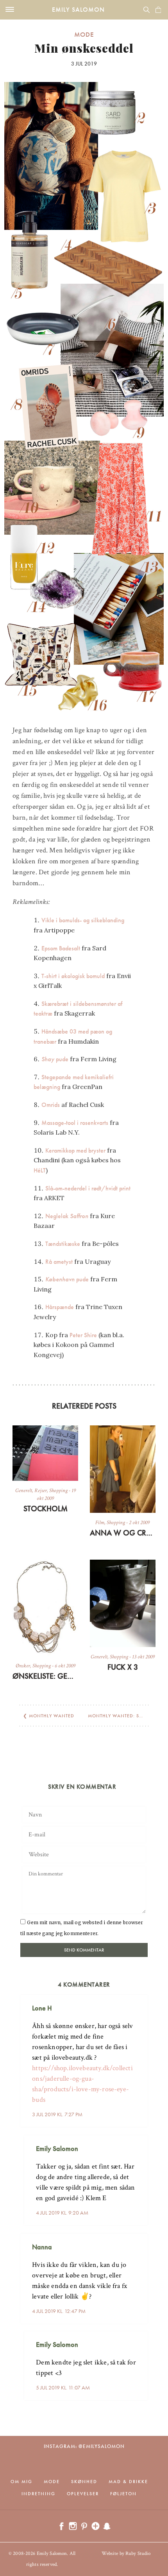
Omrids (51, 1105)
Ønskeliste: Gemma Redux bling (45, 1676)
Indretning (38, 2494)
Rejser (41, 1491)
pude (55, 1059)
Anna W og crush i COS (123, 1533)
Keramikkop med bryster (75, 1150)
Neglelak (67, 1216)
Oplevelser (83, 2494)
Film (100, 1523)
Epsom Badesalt (61, 948)
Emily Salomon (78, 10)
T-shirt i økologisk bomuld (73, 976)
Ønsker (23, 1666)
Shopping (58, 1491)
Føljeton (123, 2494)
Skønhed (84, 2482)
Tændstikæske (63, 1244)
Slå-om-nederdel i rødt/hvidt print (88, 1188)
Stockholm (46, 1509)
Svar (139, 2002)
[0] (158, 10)
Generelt (24, 1491)
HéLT (40, 1170)
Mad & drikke (128, 2482)
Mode (84, 34)
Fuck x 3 (123, 1667)
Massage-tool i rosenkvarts (75, 1123)
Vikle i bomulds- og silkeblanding (83, 920)
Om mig (21, 2482)
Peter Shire (83, 1335)
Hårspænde (60, 1307)
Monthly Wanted (52, 1716)
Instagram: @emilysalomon (84, 2446)
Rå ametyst (59, 1262)
